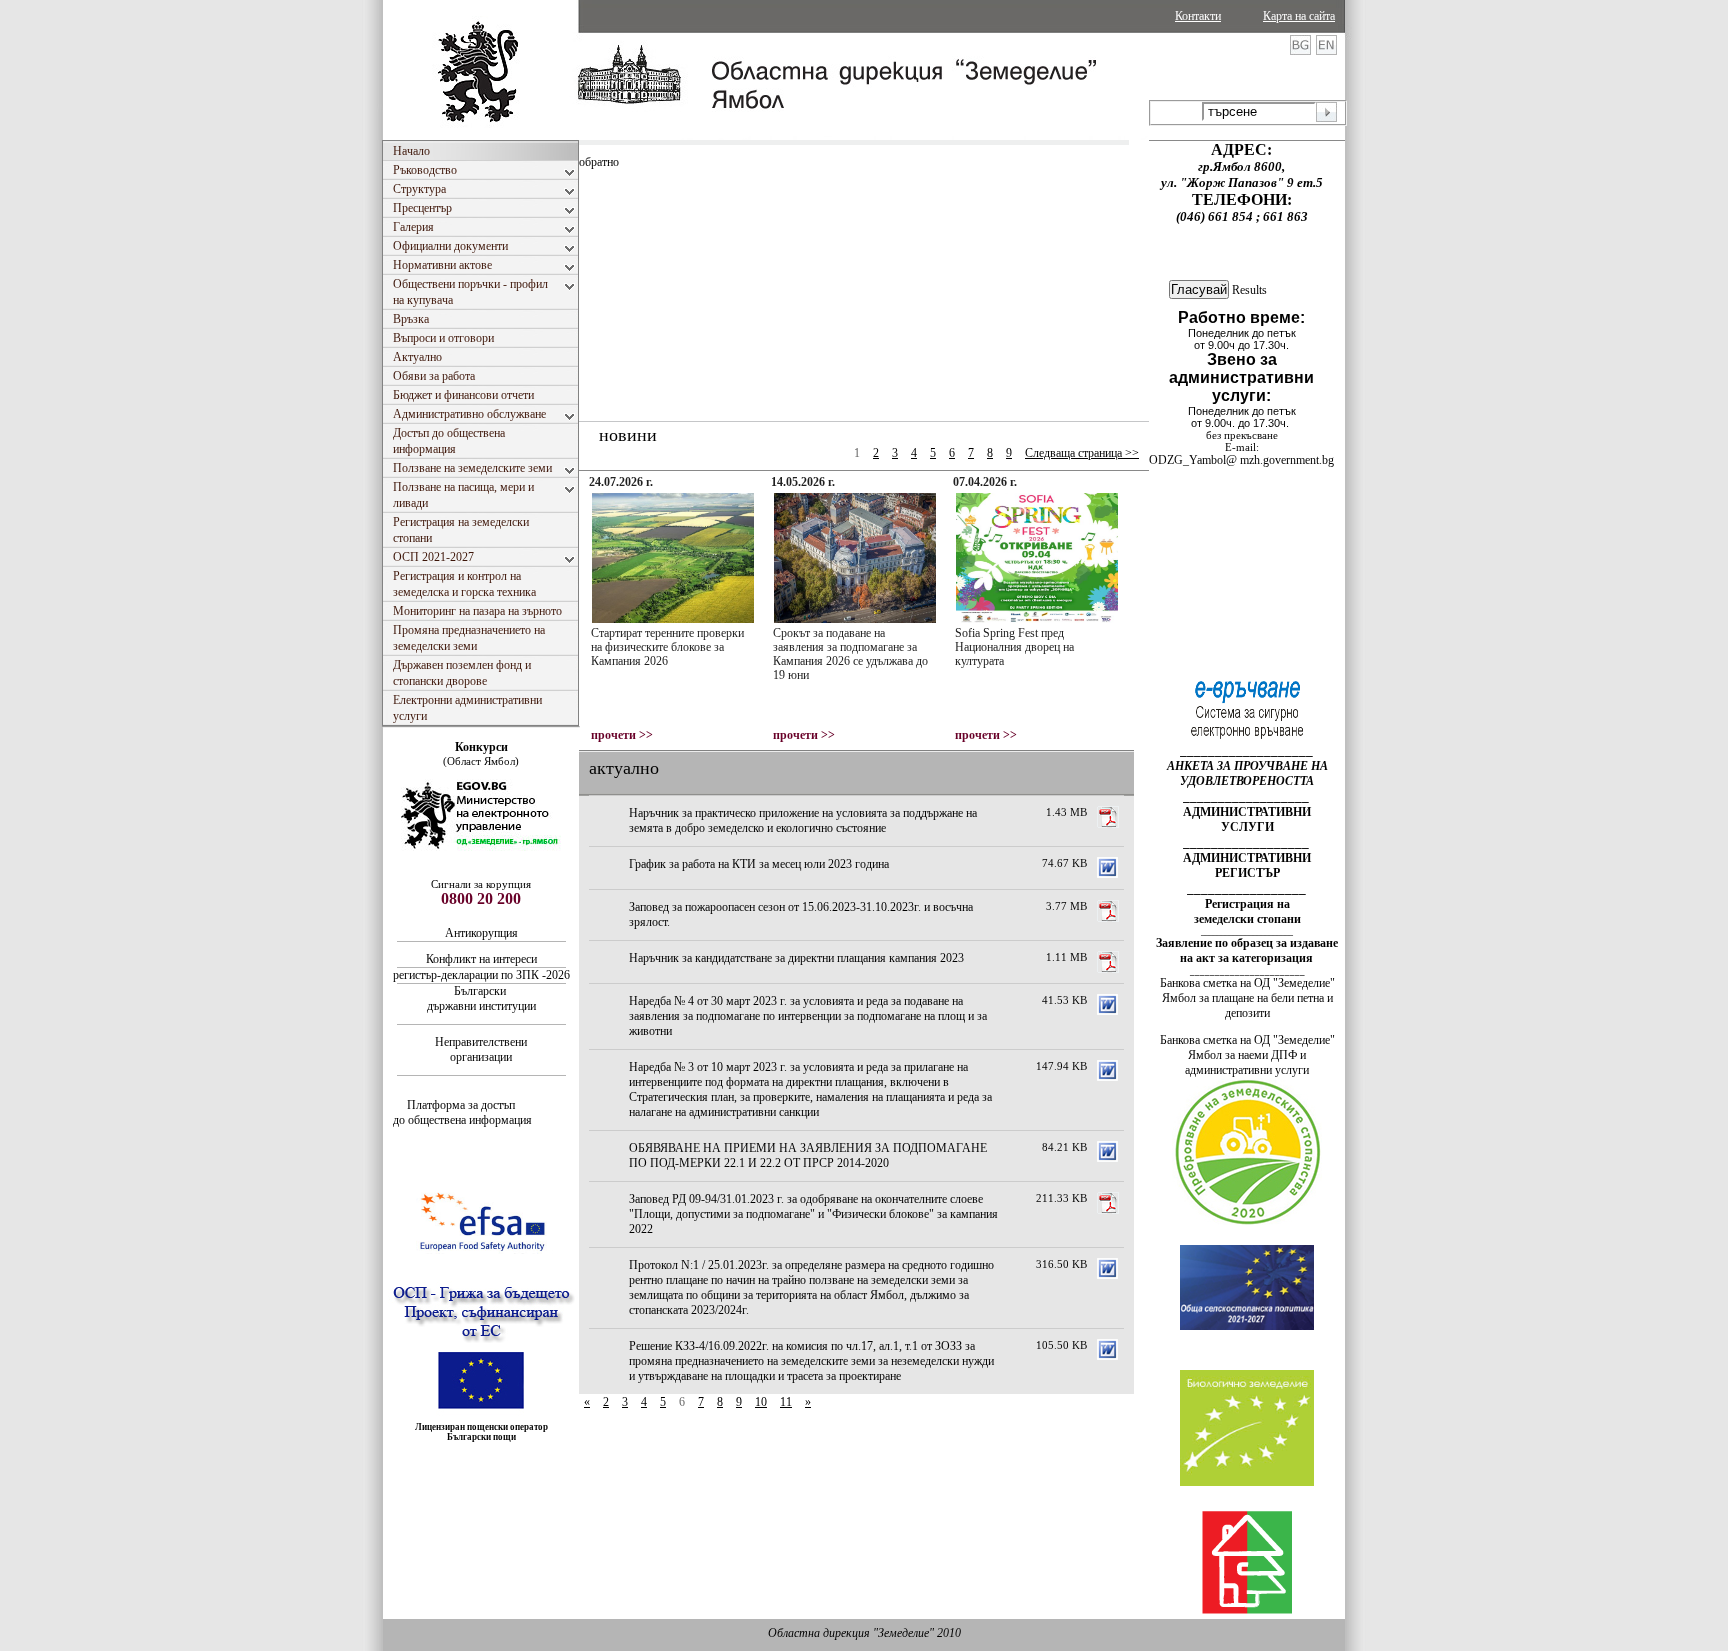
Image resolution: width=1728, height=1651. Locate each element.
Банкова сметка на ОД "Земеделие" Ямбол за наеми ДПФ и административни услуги (1247, 1055)
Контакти (1198, 16)
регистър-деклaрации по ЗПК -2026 (481, 975)
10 (761, 1402)
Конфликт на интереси (481, 959)
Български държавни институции (481, 998)
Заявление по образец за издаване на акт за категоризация (1247, 950)
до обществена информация (462, 1120)
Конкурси (481, 747)
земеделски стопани (1247, 919)
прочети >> (622, 735)
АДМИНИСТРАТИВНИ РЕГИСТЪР (1247, 865)
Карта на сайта (1299, 16)
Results (1249, 290)
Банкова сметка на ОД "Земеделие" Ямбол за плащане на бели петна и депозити (1247, 998)
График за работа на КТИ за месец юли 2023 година (759, 864)
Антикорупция (483, 933)
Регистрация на (1247, 904)
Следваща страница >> (1082, 453)
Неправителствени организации (481, 1049)
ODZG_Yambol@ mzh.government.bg (1241, 460)
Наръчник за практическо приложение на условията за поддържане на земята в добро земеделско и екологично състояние (803, 820)
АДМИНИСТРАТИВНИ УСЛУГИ (1247, 819)
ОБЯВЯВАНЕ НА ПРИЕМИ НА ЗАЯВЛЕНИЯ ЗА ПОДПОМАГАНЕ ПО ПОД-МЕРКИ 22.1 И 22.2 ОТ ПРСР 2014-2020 (808, 1155)
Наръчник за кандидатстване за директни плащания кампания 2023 (796, 958)
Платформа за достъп (462, 1105)
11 (786, 1402)
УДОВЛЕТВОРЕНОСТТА (1247, 781)
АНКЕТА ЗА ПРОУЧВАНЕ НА (1247, 766)
